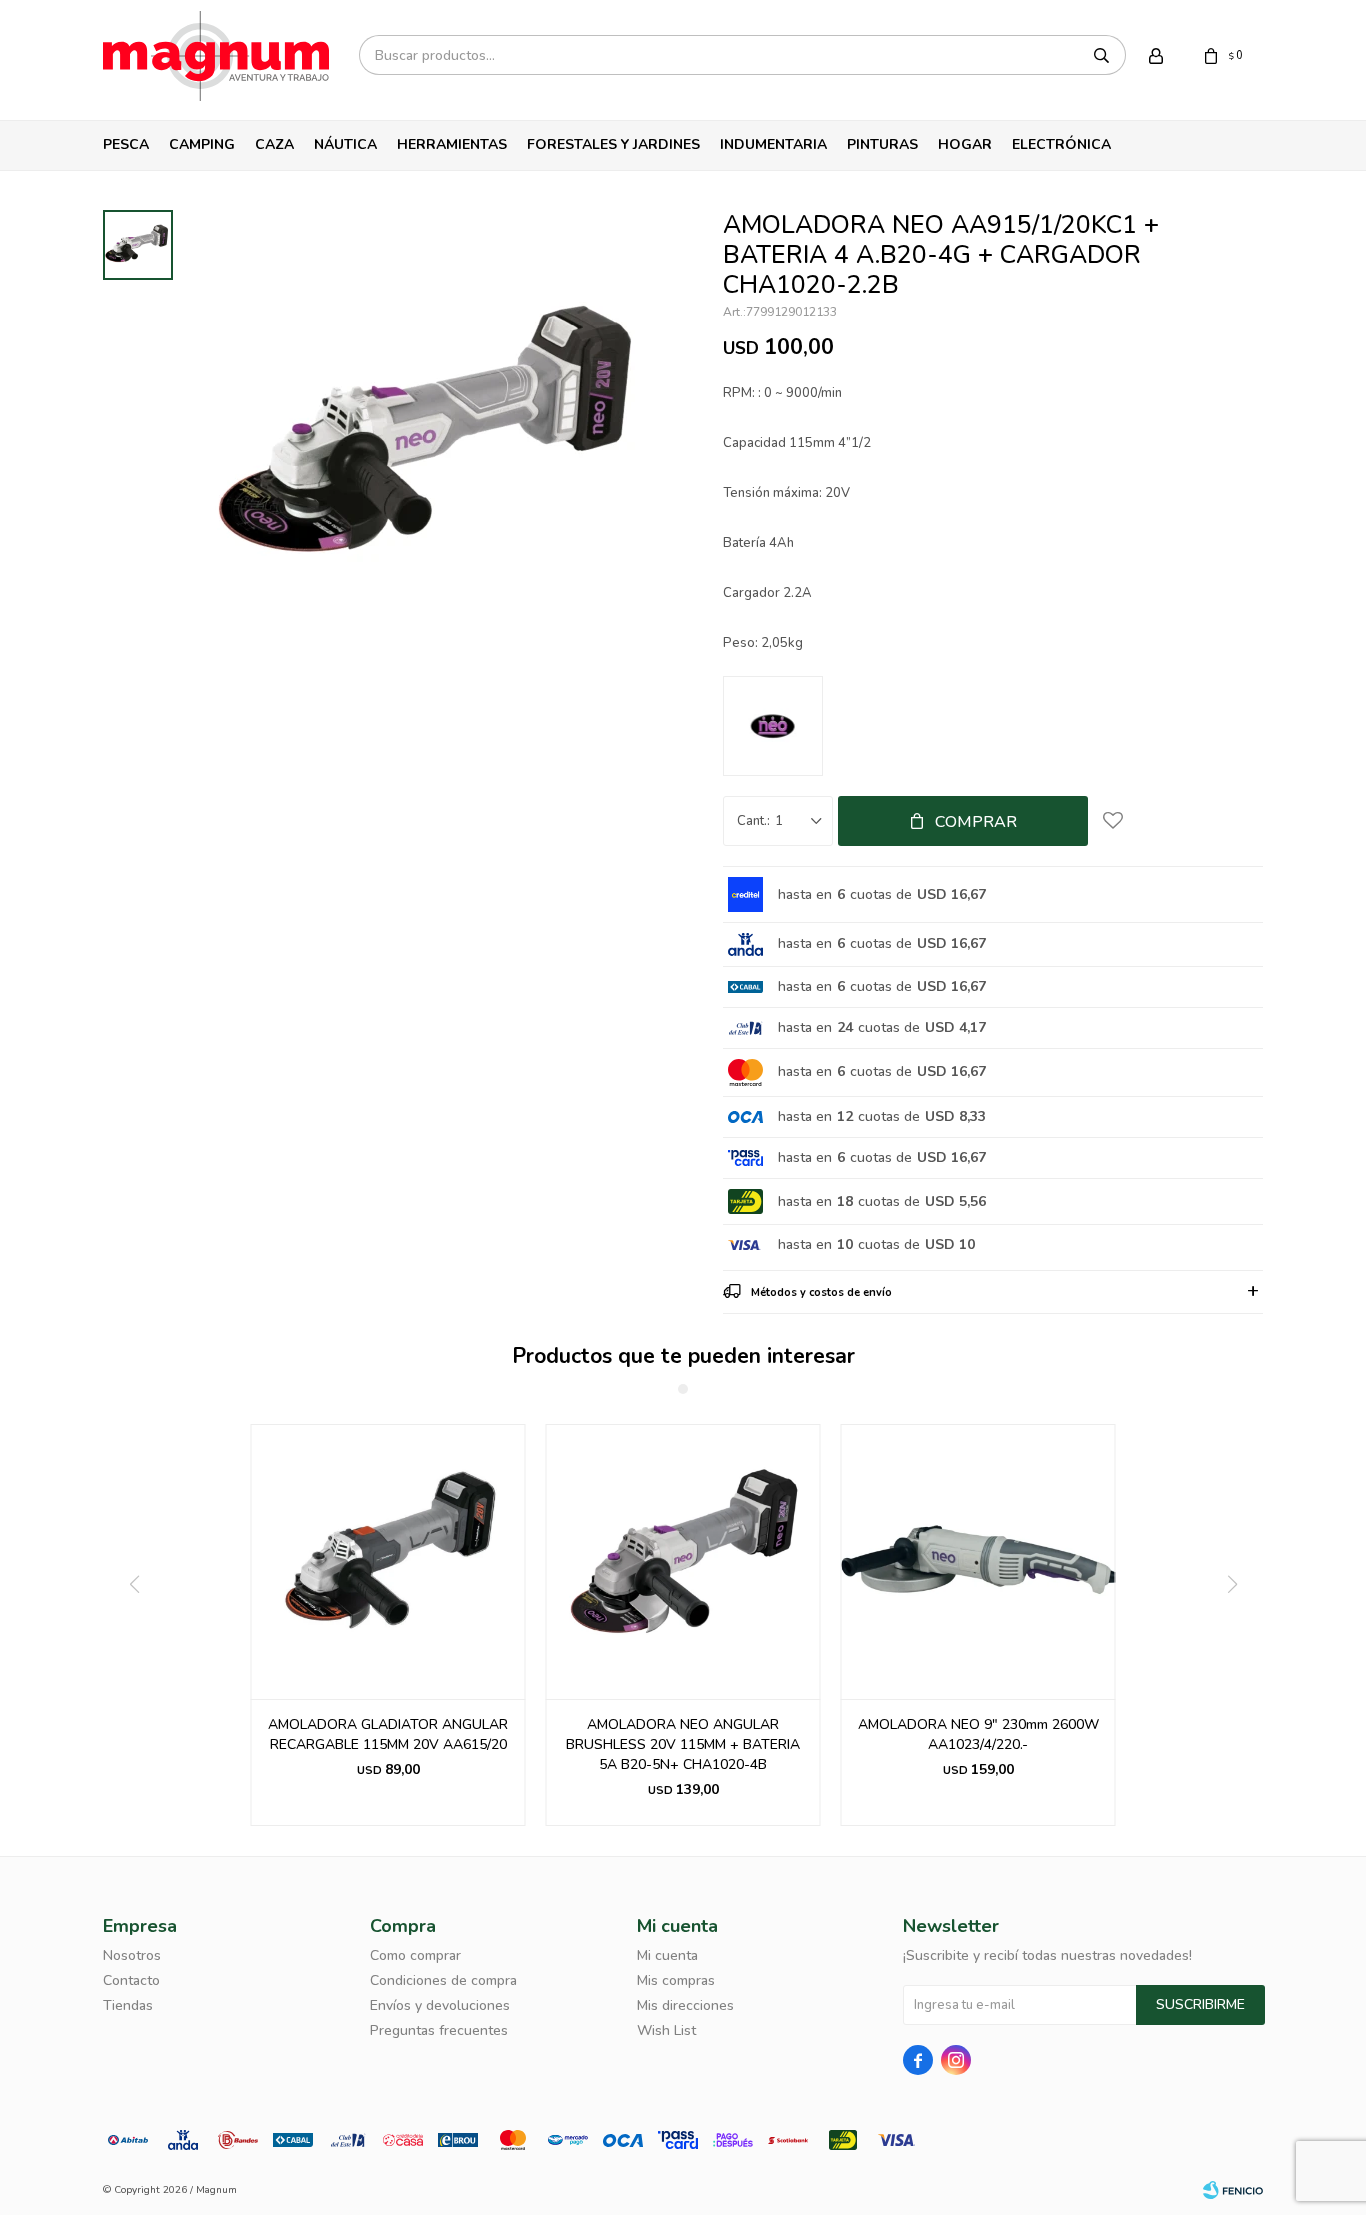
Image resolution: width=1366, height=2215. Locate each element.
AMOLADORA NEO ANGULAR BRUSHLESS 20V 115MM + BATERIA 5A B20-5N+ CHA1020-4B (683, 1744)
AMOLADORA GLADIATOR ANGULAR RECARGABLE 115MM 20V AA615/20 (388, 1734)
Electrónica (1061, 144)
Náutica (345, 144)
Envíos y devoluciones (440, 2005)
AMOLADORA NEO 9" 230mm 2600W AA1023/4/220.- (978, 1734)
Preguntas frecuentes (439, 2030)
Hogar (965, 144)
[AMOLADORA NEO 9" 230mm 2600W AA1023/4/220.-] (978, 1561)
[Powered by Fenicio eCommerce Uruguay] (1233, 2190)
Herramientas (452, 144)
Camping (202, 144)
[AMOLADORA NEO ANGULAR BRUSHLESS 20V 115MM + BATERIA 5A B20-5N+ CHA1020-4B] (683, 1561)
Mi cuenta (667, 1955)
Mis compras (676, 1980)
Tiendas (128, 2005)
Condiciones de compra (443, 1980)
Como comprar (415, 1955)
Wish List (666, 2030)
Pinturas (882, 144)
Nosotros (132, 1955)
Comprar (976, 822)
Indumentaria (773, 144)
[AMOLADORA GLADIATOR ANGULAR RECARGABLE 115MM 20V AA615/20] (388, 1561)
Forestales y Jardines (613, 144)
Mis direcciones (685, 2005)
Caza (274, 144)
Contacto (131, 1980)
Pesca (126, 144)
